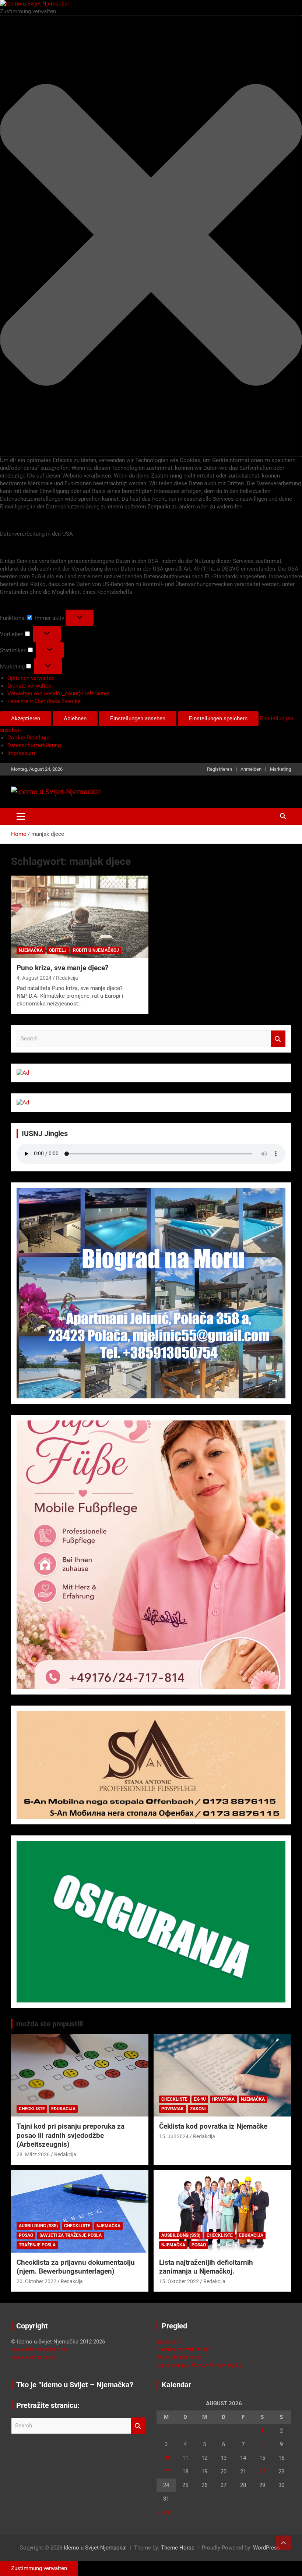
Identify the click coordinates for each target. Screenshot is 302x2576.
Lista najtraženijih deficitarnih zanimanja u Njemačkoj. (206, 2267)
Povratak (173, 2109)
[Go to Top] (284, 2543)
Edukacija (63, 2109)
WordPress (266, 2548)
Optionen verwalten (31, 678)
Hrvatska (223, 2099)
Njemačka (31, 950)
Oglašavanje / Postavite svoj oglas (199, 2365)
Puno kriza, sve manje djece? (62, 968)
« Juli (163, 2512)
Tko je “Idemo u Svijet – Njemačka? (75, 2385)
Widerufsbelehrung (179, 2357)
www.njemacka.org (34, 2357)
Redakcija (67, 978)
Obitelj (58, 950)
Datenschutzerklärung (34, 745)
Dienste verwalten (29, 686)
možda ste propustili (50, 2024)
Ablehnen (75, 718)
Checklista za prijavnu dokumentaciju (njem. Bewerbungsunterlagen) (76, 2267)
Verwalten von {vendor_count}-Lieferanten (59, 693)
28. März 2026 (33, 2154)
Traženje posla (37, 2245)
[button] (151, 236)
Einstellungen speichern (218, 718)
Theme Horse (178, 2548)
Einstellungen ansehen (138, 718)
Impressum (21, 753)
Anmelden (251, 769)
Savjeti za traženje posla (71, 2235)
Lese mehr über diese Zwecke (44, 701)
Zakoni (198, 2109)
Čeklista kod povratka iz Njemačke (213, 2126)
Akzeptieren (26, 718)
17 (166, 2472)
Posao (26, 2235)
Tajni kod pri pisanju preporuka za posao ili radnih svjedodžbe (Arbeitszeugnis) (71, 2135)
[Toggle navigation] (21, 816)
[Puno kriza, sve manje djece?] (80, 917)
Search (278, 1039)
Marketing (280, 769)
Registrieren (220, 769)
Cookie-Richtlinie (28, 738)
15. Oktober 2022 (179, 2281)
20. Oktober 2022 (36, 2281)
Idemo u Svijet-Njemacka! (95, 2548)
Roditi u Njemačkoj (96, 950)
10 (166, 2458)
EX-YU (200, 2099)
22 (262, 2472)
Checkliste (32, 2109)
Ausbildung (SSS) (38, 2226)
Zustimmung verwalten (39, 2568)
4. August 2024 (34, 978)
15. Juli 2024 (174, 2136)
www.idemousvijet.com (40, 2349)
